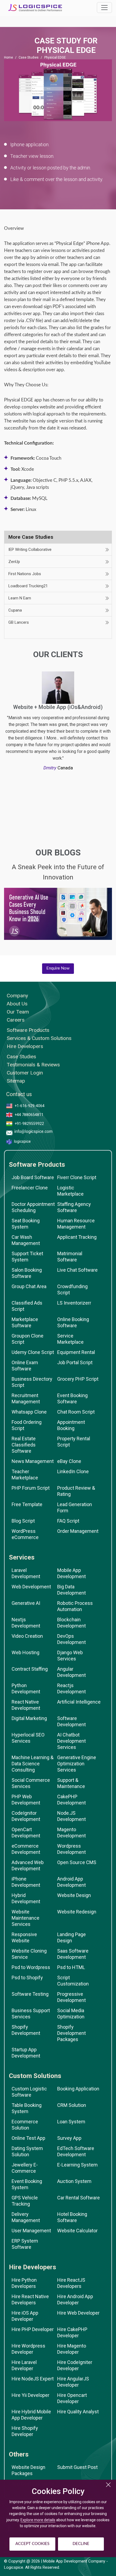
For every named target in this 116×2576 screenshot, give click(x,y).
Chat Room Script (76, 1412)
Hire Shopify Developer (25, 2431)
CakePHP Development (71, 1800)
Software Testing (30, 1994)
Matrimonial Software (70, 1257)
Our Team (18, 1012)
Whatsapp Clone (29, 1412)
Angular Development (71, 1672)
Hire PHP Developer (33, 2329)
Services (22, 1557)
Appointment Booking (71, 1425)
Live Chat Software (77, 1270)
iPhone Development (26, 1882)
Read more (58, 919)
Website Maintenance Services (25, 1918)
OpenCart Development (26, 1833)
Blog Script (23, 1521)
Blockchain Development (71, 1623)
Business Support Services (31, 2014)
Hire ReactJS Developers (71, 2283)
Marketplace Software (25, 1322)
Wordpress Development (71, 1849)
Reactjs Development (71, 1688)
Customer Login (25, 1073)
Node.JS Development (71, 1816)
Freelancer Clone (30, 1188)
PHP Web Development (26, 1800)
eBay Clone (69, 1461)
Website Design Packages (28, 2470)
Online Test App (28, 2138)
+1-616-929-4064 (30, 1106)
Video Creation (27, 1636)
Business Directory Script (32, 1382)
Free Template (27, 1504)
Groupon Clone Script (28, 1339)
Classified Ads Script (27, 1306)
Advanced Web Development (28, 1865)
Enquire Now (58, 968)
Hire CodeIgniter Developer (75, 2365)
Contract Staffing (30, 1669)
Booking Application (78, 2089)
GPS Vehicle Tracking (25, 2201)
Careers (16, 1020)
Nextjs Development (26, 1623)
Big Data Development (71, 1590)
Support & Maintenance (71, 1783)
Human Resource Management (76, 1224)
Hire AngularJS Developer (73, 2382)
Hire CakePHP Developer (72, 2332)
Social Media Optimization (71, 2014)
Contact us (19, 1094)
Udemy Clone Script (33, 1352)
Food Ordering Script (27, 1425)
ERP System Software (25, 2244)
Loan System (71, 2122)
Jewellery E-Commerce (25, 2168)
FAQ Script (68, 1521)
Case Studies (29, 57)
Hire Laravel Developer (24, 2365)
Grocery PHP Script (78, 1379)
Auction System (74, 2181)
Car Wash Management (26, 1240)
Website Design (74, 1895)
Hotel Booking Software (72, 2217)
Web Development (31, 1587)
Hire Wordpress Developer (28, 2349)
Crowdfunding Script (72, 1289)
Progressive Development (71, 1997)
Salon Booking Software (27, 1273)
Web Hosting (25, 1652)
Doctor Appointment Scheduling (33, 1207)
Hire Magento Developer (72, 2349)
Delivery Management (26, 2217)
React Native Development (26, 1705)
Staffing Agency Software (74, 1207)
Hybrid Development (26, 1898)
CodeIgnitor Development (26, 1816)
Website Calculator (77, 2231)
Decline (81, 2544)
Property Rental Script (74, 1442)
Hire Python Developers (24, 2283)
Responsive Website (24, 1937)
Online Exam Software (25, 1366)
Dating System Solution (27, 2151)
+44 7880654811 (29, 1115)
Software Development (71, 1721)
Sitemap (16, 1081)
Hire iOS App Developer (25, 2316)
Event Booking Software (72, 1398)
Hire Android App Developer (75, 2299)
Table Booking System (27, 2108)
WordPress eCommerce (25, 1534)
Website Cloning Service (29, 1954)
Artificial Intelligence (79, 1702)
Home (8, 57)
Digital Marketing (29, 1718)
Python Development (26, 1688)
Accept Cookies (32, 2544)
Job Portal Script (75, 1362)
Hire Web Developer (78, 2313)
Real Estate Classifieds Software (24, 1445)
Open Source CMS (77, 1862)
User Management (31, 2231)
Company (17, 996)
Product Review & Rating (76, 1491)
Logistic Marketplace (70, 1191)
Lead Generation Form (75, 1507)
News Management (33, 1461)
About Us (17, 1004)
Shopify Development (26, 2030)
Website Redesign (77, 1912)
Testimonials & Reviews (33, 1065)
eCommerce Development (26, 1849)
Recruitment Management (26, 1398)
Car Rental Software (79, 2198)
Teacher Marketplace (25, 1475)
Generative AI (26, 1603)
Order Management (78, 1531)
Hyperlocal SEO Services (28, 1738)
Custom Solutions (35, 2076)
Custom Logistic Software (29, 2092)
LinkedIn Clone (73, 1471)
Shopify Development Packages (71, 2033)
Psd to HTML (71, 1967)
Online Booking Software (73, 1322)
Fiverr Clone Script (77, 1177)
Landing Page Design (71, 1937)
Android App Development (71, 1882)
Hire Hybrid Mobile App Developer (31, 2415)
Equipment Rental (76, 1352)
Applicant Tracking (77, 1237)
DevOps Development (71, 1639)
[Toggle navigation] (104, 8)
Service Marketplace (70, 1339)
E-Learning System (77, 2165)
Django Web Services (70, 1656)
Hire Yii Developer (30, 2395)
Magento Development (71, 1833)
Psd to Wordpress (31, 1967)
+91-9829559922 (29, 1124)
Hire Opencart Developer (72, 2398)
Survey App (69, 2138)
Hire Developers (25, 1046)
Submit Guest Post (77, 2467)
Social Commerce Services (31, 1783)
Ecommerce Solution (25, 2125)
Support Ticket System (27, 1257)
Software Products (28, 1030)
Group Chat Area (29, 1286)
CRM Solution (72, 2105)
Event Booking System (27, 2184)
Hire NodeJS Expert (33, 2379)
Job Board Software (33, 1177)
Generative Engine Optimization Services (77, 1764)
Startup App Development (26, 2053)
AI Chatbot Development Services (71, 1741)
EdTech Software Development (76, 2151)
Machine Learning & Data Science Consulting (33, 1764)
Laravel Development (26, 1573)
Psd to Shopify (27, 1978)
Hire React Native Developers (30, 2299)
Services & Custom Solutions (39, 1038)
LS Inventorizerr (74, 1303)
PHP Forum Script (31, 1488)
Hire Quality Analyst (78, 2412)
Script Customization (73, 1981)
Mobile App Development (71, 1573)
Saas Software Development (73, 1954)
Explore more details (38, 2520)
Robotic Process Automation (75, 1606)
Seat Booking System (26, 1224)
